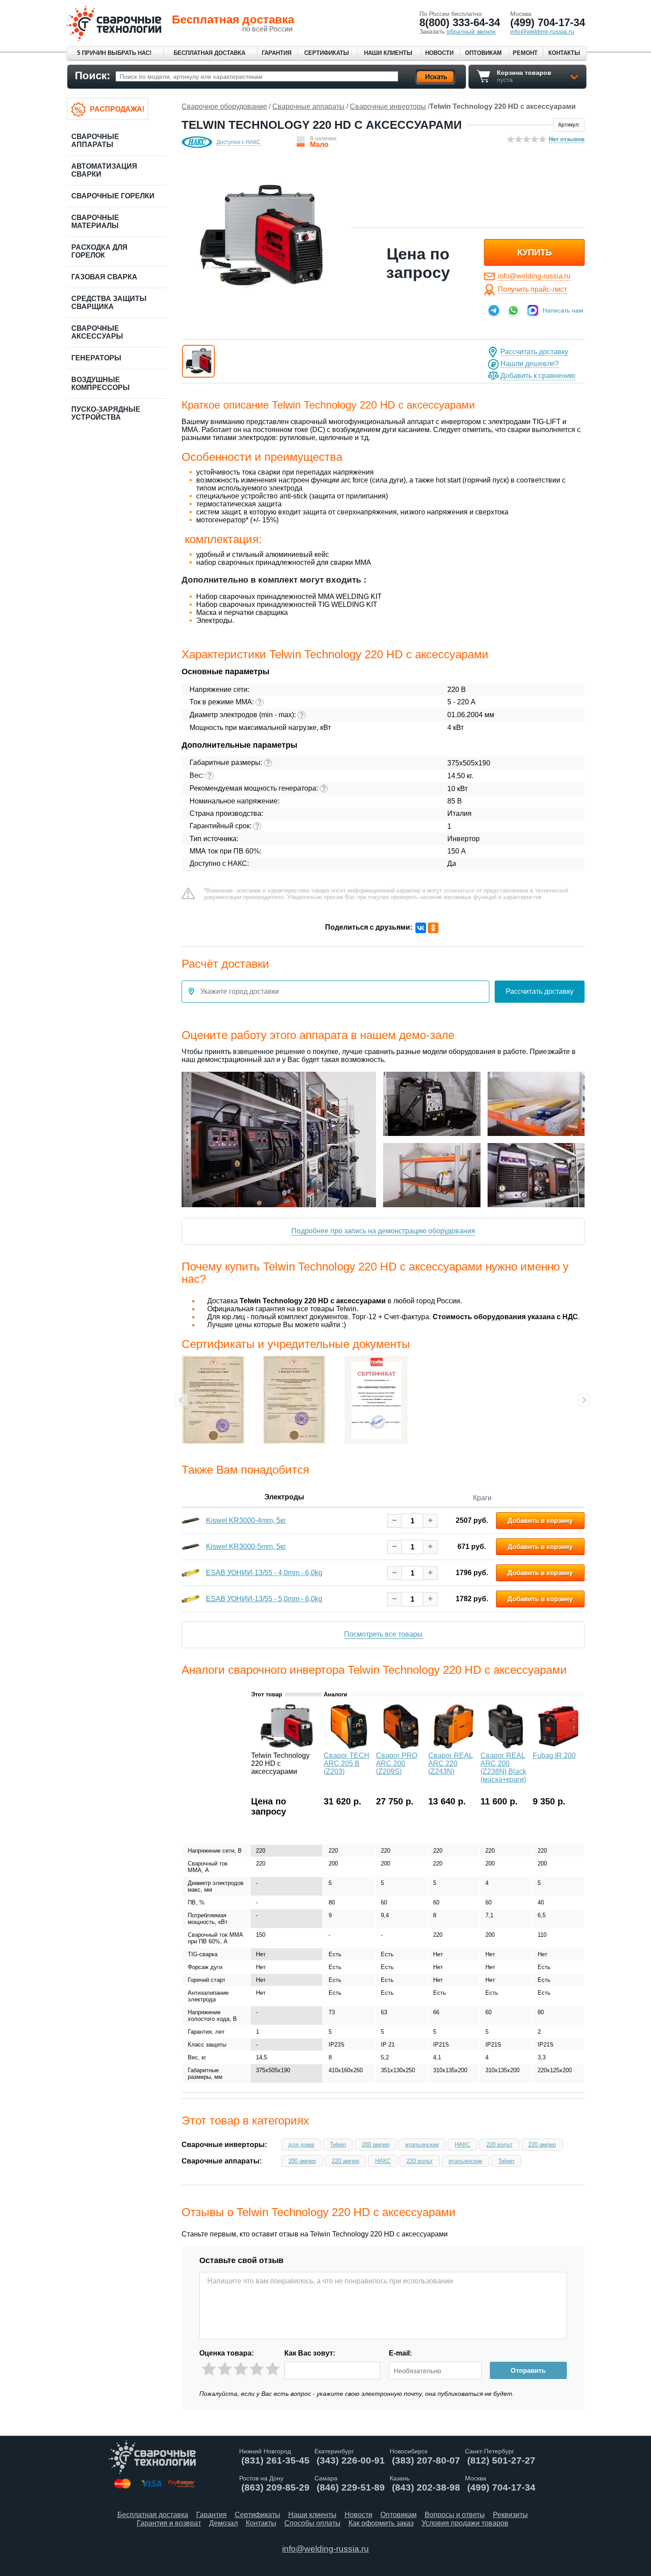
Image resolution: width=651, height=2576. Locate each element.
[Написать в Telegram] (494, 310)
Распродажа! (117, 109)
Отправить (528, 2370)
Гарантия (277, 53)
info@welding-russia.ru (534, 276)
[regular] (241, 2369)
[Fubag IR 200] (558, 1746)
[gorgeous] (273, 2369)
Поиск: (93, 75)
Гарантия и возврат (169, 2523)
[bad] (209, 2369)
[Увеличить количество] (430, 1520)
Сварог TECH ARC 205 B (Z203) (347, 1763)
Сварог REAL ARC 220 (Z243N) (451, 1763)
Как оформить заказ (381, 2523)
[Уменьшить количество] (394, 1520)
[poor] (225, 2369)
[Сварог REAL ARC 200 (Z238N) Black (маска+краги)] (506, 1746)
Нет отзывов (567, 139)
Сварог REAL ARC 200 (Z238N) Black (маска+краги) (503, 1767)
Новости (439, 53)
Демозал (223, 2523)
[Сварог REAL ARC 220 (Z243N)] (453, 1746)
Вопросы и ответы (455, 2515)
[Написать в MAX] (533, 310)
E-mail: (400, 2353)
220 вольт (499, 2145)
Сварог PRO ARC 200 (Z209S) (397, 1763)
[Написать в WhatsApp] (513, 310)
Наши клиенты (388, 53)
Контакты (564, 53)
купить (535, 252)
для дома (301, 2145)
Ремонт (525, 53)
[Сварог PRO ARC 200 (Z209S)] (401, 1746)
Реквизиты (510, 2515)
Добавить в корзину (540, 1520)
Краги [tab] (482, 1498)
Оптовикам (483, 53)
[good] (257, 2369)
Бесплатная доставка (209, 53)
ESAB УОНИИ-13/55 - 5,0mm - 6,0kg (264, 1599)
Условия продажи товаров (465, 2523)
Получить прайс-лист (532, 289)
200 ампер (376, 2145)
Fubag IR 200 (554, 1755)
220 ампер (542, 2145)
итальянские (422, 2145)
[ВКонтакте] (421, 928)
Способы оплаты (312, 2523)
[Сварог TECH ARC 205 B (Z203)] (349, 1746)
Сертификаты (327, 53)
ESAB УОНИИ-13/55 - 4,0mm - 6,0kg (264, 1573)
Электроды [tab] (284, 1497)
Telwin (338, 2145)
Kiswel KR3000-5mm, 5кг (246, 1547)
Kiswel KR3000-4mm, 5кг (246, 1520)
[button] (198, 361)
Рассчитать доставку (534, 352)
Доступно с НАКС (238, 142)
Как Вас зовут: (310, 2353)
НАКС (463, 2145)
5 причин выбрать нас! (114, 53)
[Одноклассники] (433, 928)
